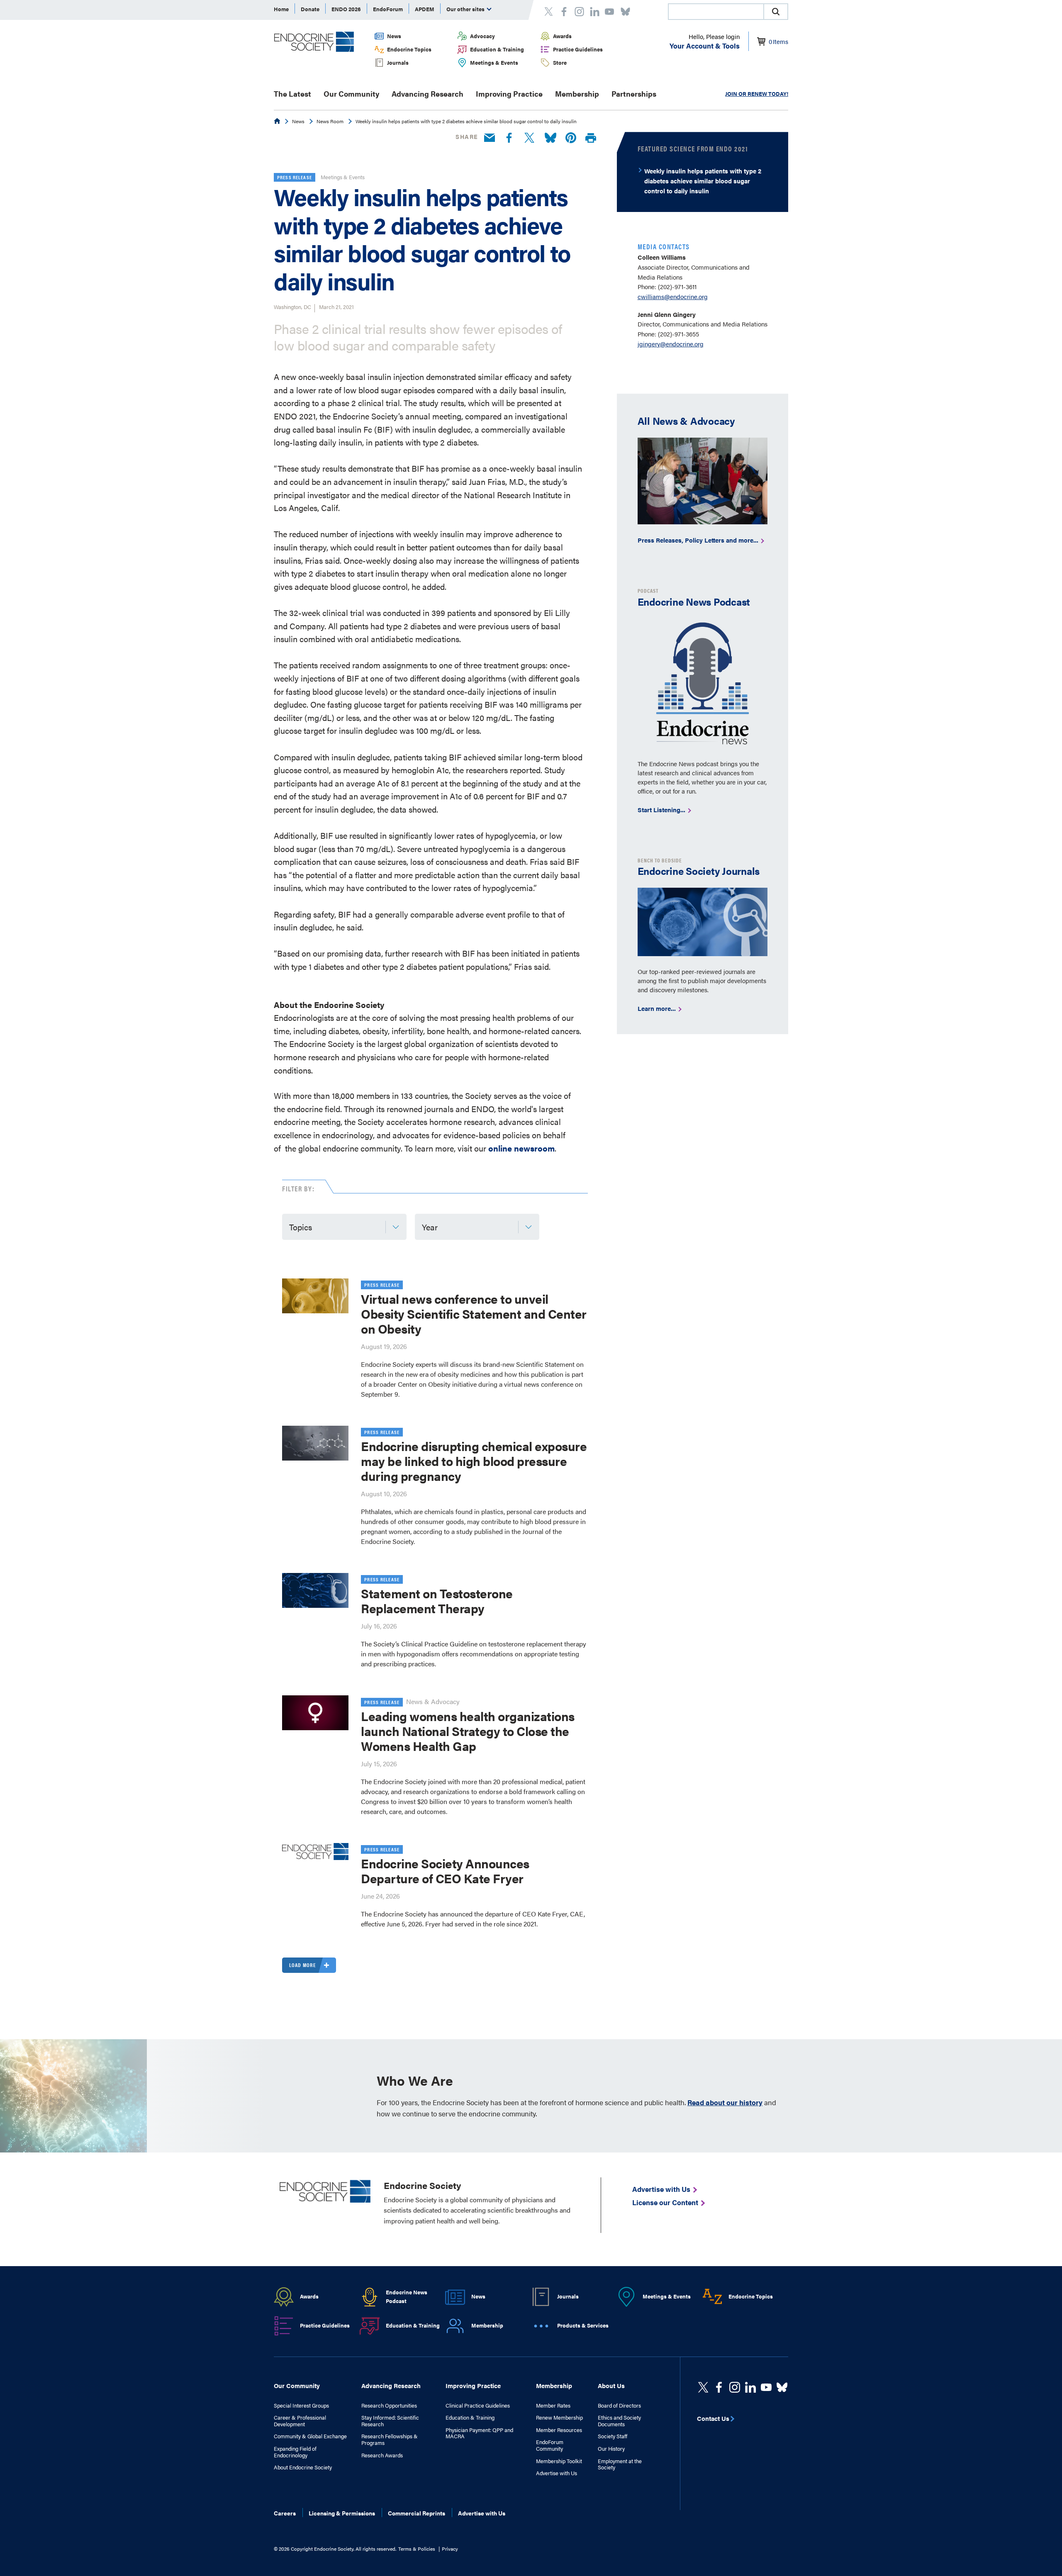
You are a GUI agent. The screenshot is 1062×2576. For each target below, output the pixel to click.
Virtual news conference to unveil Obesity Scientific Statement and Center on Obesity (474, 1314)
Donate (310, 9)
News (394, 36)
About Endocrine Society (303, 2467)
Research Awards (382, 2455)
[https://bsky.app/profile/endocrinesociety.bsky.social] (782, 2387)
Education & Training (497, 49)
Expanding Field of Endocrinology (295, 2452)
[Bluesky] (550, 138)
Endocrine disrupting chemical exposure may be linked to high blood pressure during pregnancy (474, 1461)
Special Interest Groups (301, 2406)
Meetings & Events (494, 62)
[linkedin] (766, 2387)
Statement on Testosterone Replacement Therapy (437, 1601)
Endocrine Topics (409, 49)
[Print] (591, 138)
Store (560, 62)
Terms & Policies (417, 2549)
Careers (285, 2513)
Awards (562, 36)
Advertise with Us (557, 2473)
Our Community (351, 94)
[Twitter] (529, 138)
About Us (611, 2385)
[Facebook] (509, 138)
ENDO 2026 (346, 9)
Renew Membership (559, 2418)
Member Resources (559, 2430)
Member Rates (553, 2406)
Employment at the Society (620, 2464)
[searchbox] (716, 12)
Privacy (450, 2549)
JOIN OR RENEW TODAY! (757, 94)
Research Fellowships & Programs (390, 2439)
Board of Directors (619, 2406)
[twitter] (703, 2387)
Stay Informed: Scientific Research (390, 2421)
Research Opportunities (389, 2406)
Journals (398, 62)
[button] (776, 12)
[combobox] (716, 12)
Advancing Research (427, 94)
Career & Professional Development (300, 2421)
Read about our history (725, 2102)
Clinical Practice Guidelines (478, 2406)
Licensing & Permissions (342, 2513)
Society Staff (613, 2436)
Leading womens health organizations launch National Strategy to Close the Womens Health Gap (468, 1731)
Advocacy (482, 36)
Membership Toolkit (559, 2461)
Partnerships (634, 94)
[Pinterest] (571, 138)
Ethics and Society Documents (619, 2421)
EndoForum (388, 9)
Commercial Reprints (417, 2513)
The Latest (292, 94)
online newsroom (521, 1148)
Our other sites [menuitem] (466, 9)
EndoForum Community (550, 2445)
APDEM (425, 9)
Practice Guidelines (578, 49)
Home (281, 9)
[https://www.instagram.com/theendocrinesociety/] (735, 2387)
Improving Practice (509, 94)
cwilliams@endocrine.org (673, 296)
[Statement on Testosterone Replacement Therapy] (315, 1590)
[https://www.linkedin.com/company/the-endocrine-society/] (750, 2387)
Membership (577, 94)
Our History (611, 2449)
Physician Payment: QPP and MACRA (479, 2433)
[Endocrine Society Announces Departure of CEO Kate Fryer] (315, 1851)
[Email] (490, 138)
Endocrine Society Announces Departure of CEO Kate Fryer (445, 1871)
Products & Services (583, 2325)
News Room (330, 121)
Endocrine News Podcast (407, 2296)
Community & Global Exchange (310, 2436)
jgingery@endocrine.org (671, 344)
